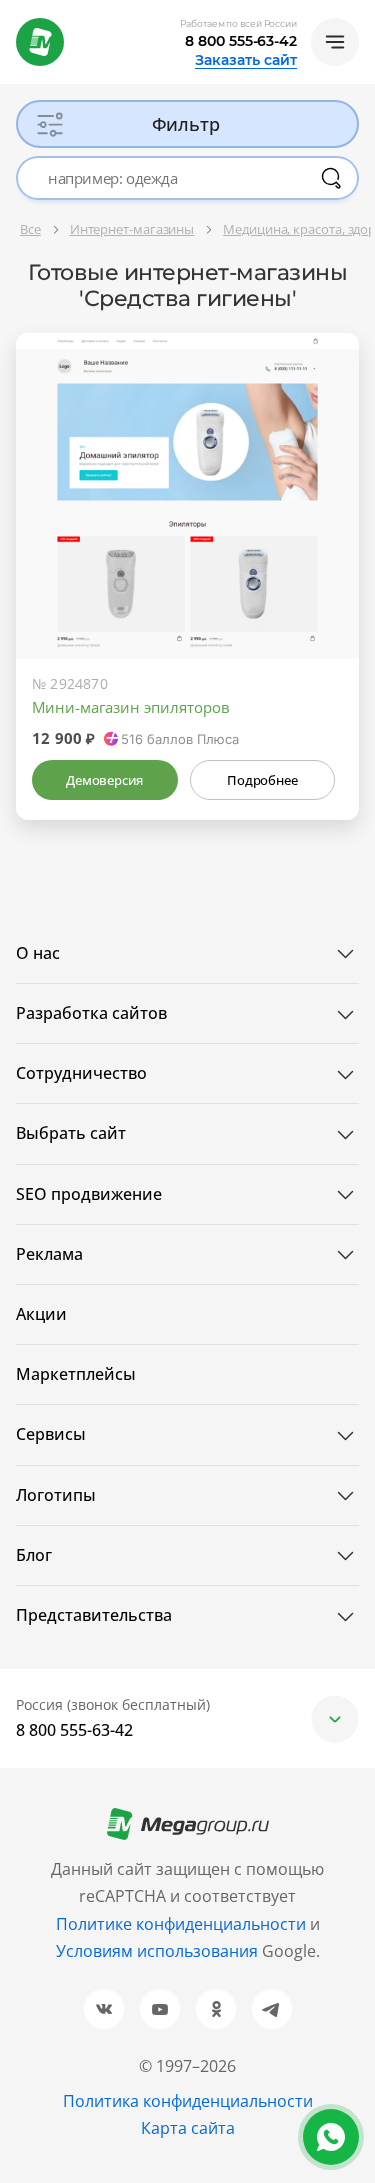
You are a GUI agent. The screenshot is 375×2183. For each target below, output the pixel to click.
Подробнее (262, 780)
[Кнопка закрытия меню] (359, 16)
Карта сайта (188, 2128)
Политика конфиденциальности (188, 2101)
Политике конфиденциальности (181, 1924)
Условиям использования (159, 1951)
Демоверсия (104, 780)
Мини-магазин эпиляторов (131, 707)
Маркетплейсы (76, 1374)
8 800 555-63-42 (241, 41)
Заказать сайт (246, 60)
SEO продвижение (89, 1194)
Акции (41, 1314)
